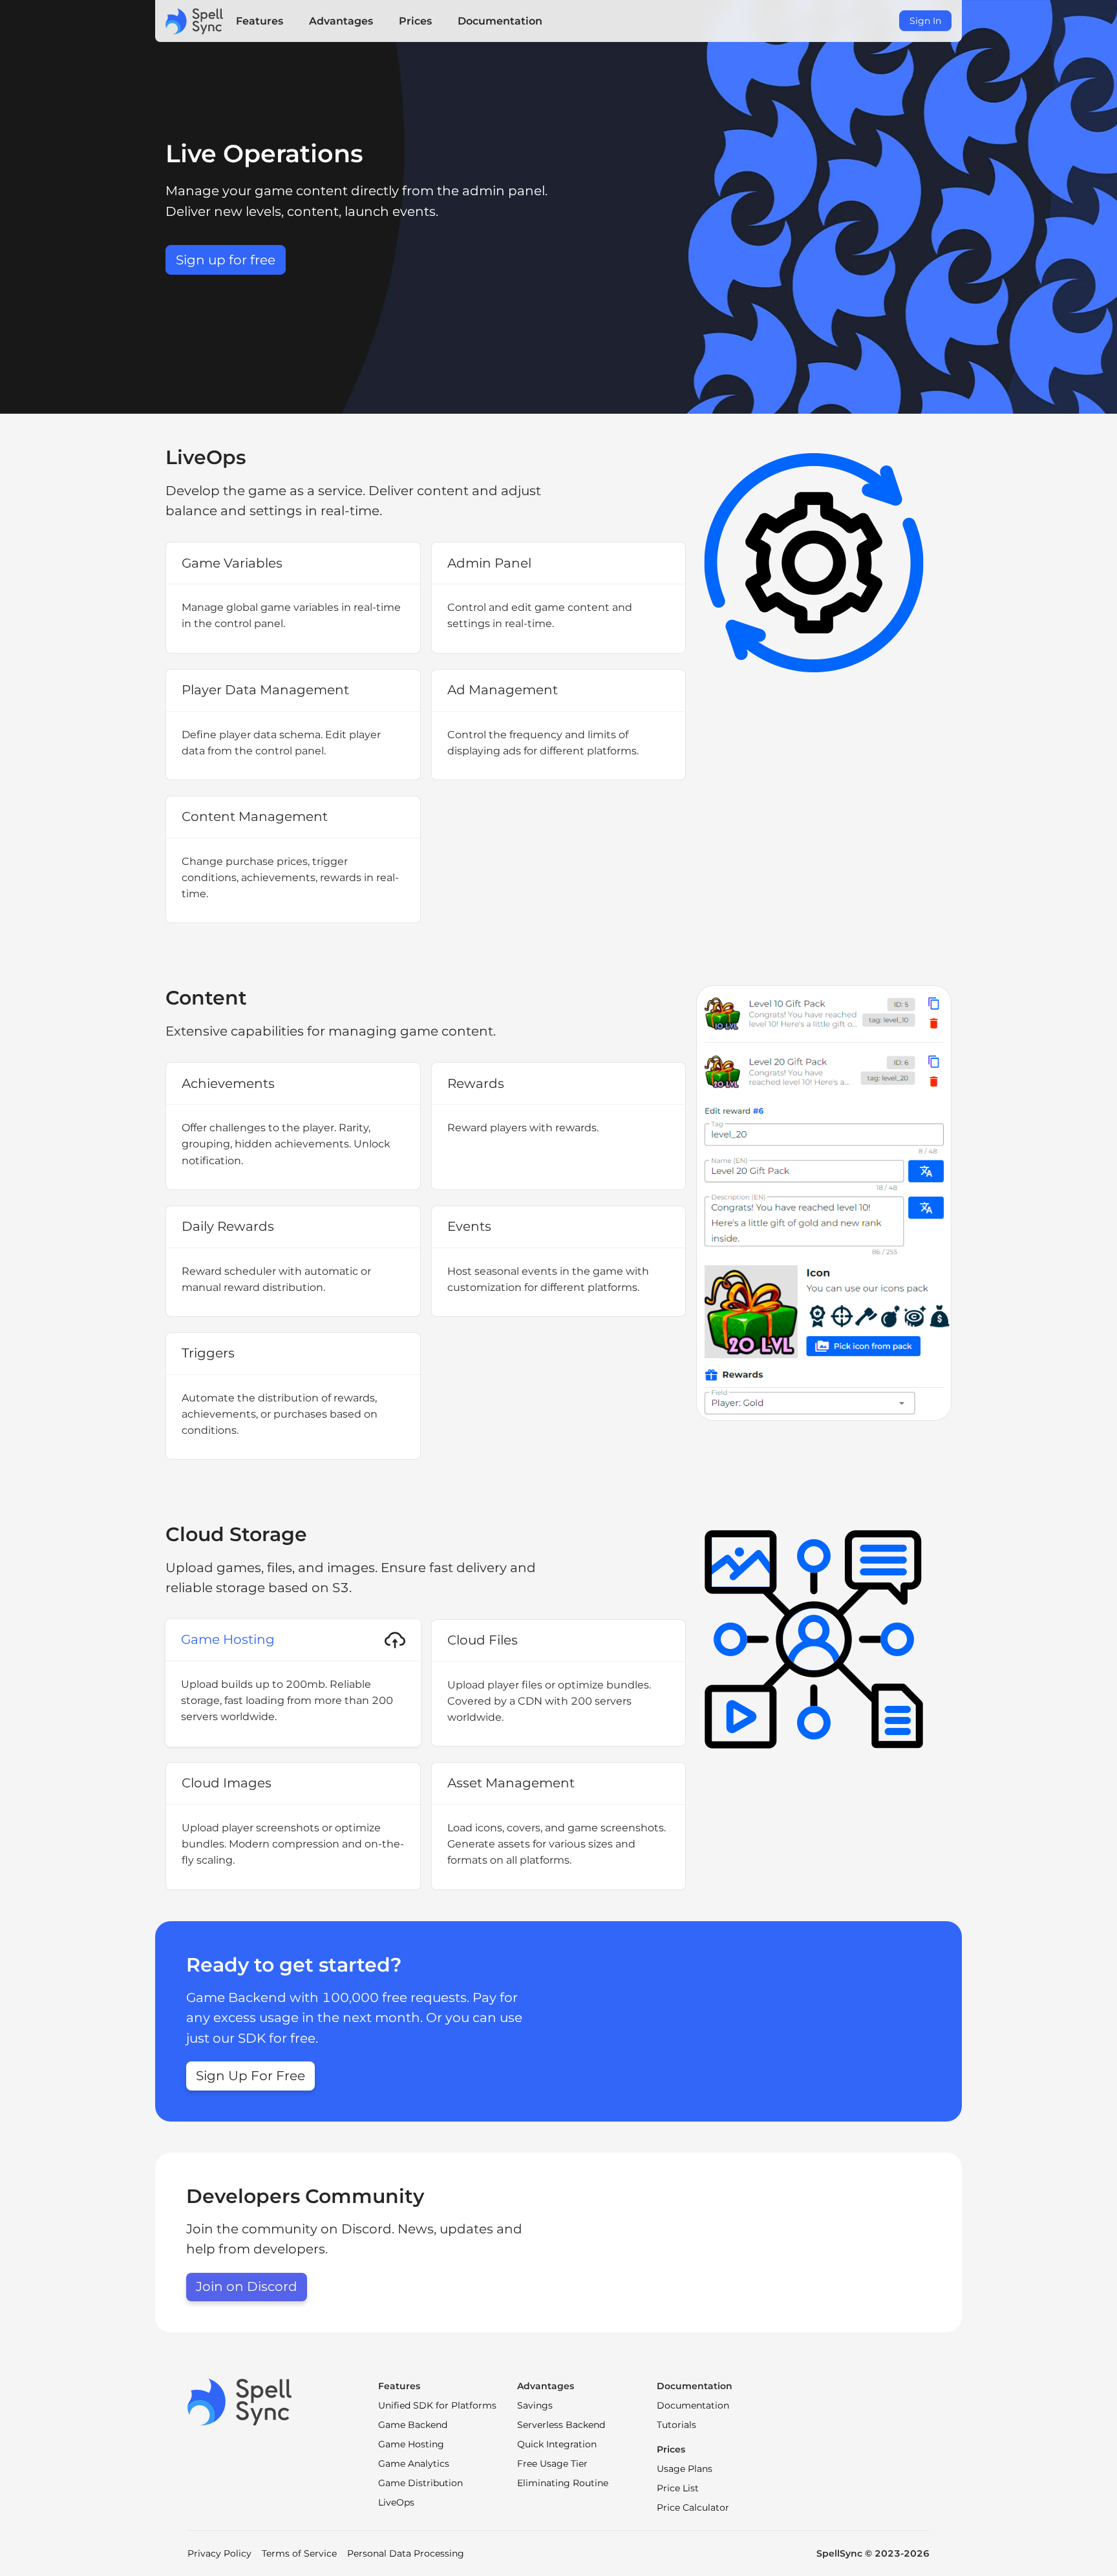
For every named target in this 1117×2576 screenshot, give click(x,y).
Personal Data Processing (406, 2553)
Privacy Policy (219, 2553)
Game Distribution (420, 2483)
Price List (678, 2488)
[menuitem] (260, 21)
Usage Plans (685, 2469)
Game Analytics (414, 2464)
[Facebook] (261, 2454)
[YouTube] (194, 2454)
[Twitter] (284, 2454)
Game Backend (413, 2425)
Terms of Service (299, 2553)
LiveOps (396, 2502)
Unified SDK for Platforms (437, 2405)
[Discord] (239, 2454)
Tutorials (676, 2425)
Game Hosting (411, 2444)
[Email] (307, 2454)
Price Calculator (693, 2507)
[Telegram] (216, 2454)
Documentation (693, 2405)
